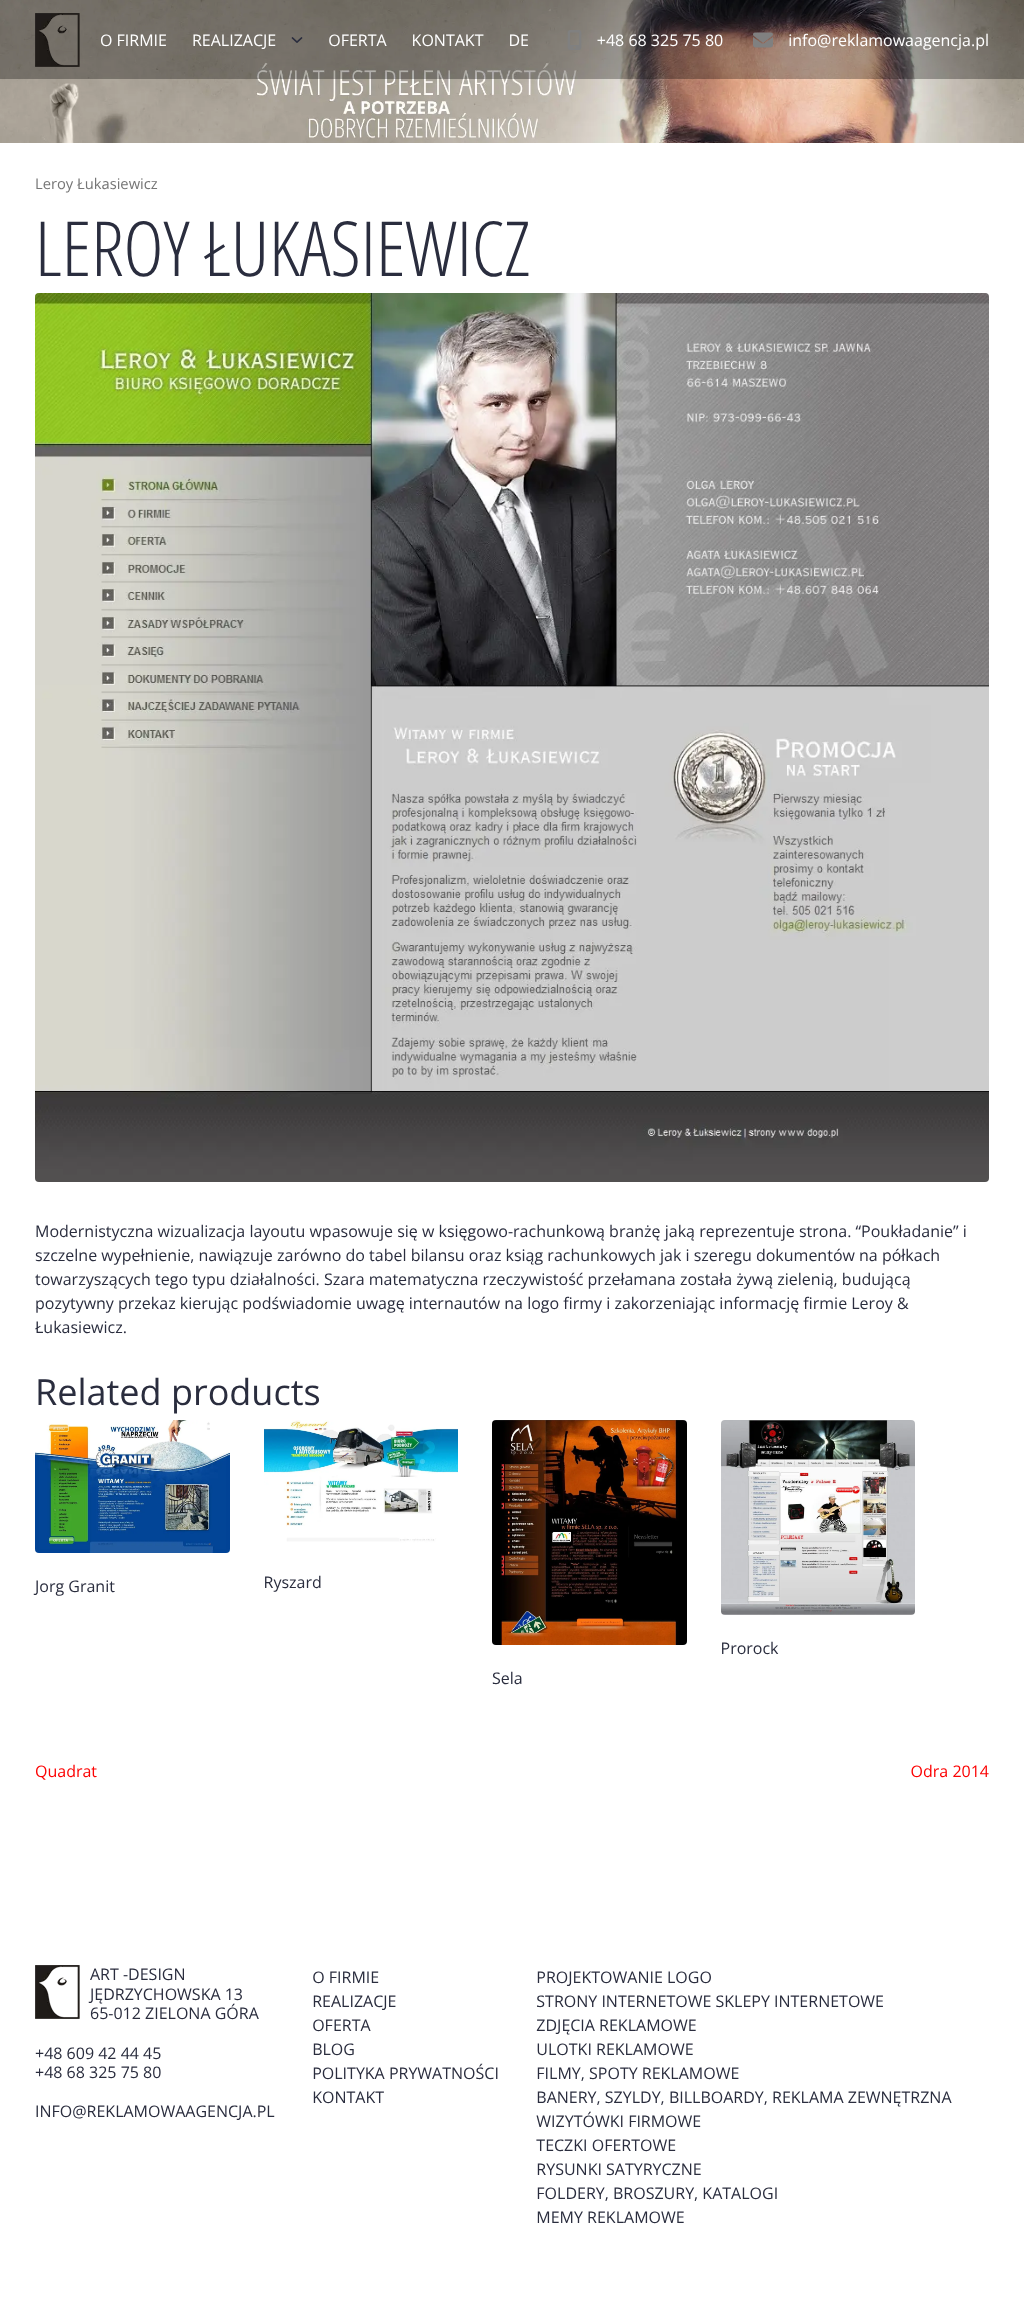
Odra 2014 (950, 1771)
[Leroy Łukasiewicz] (512, 737)
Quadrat (66, 1771)
